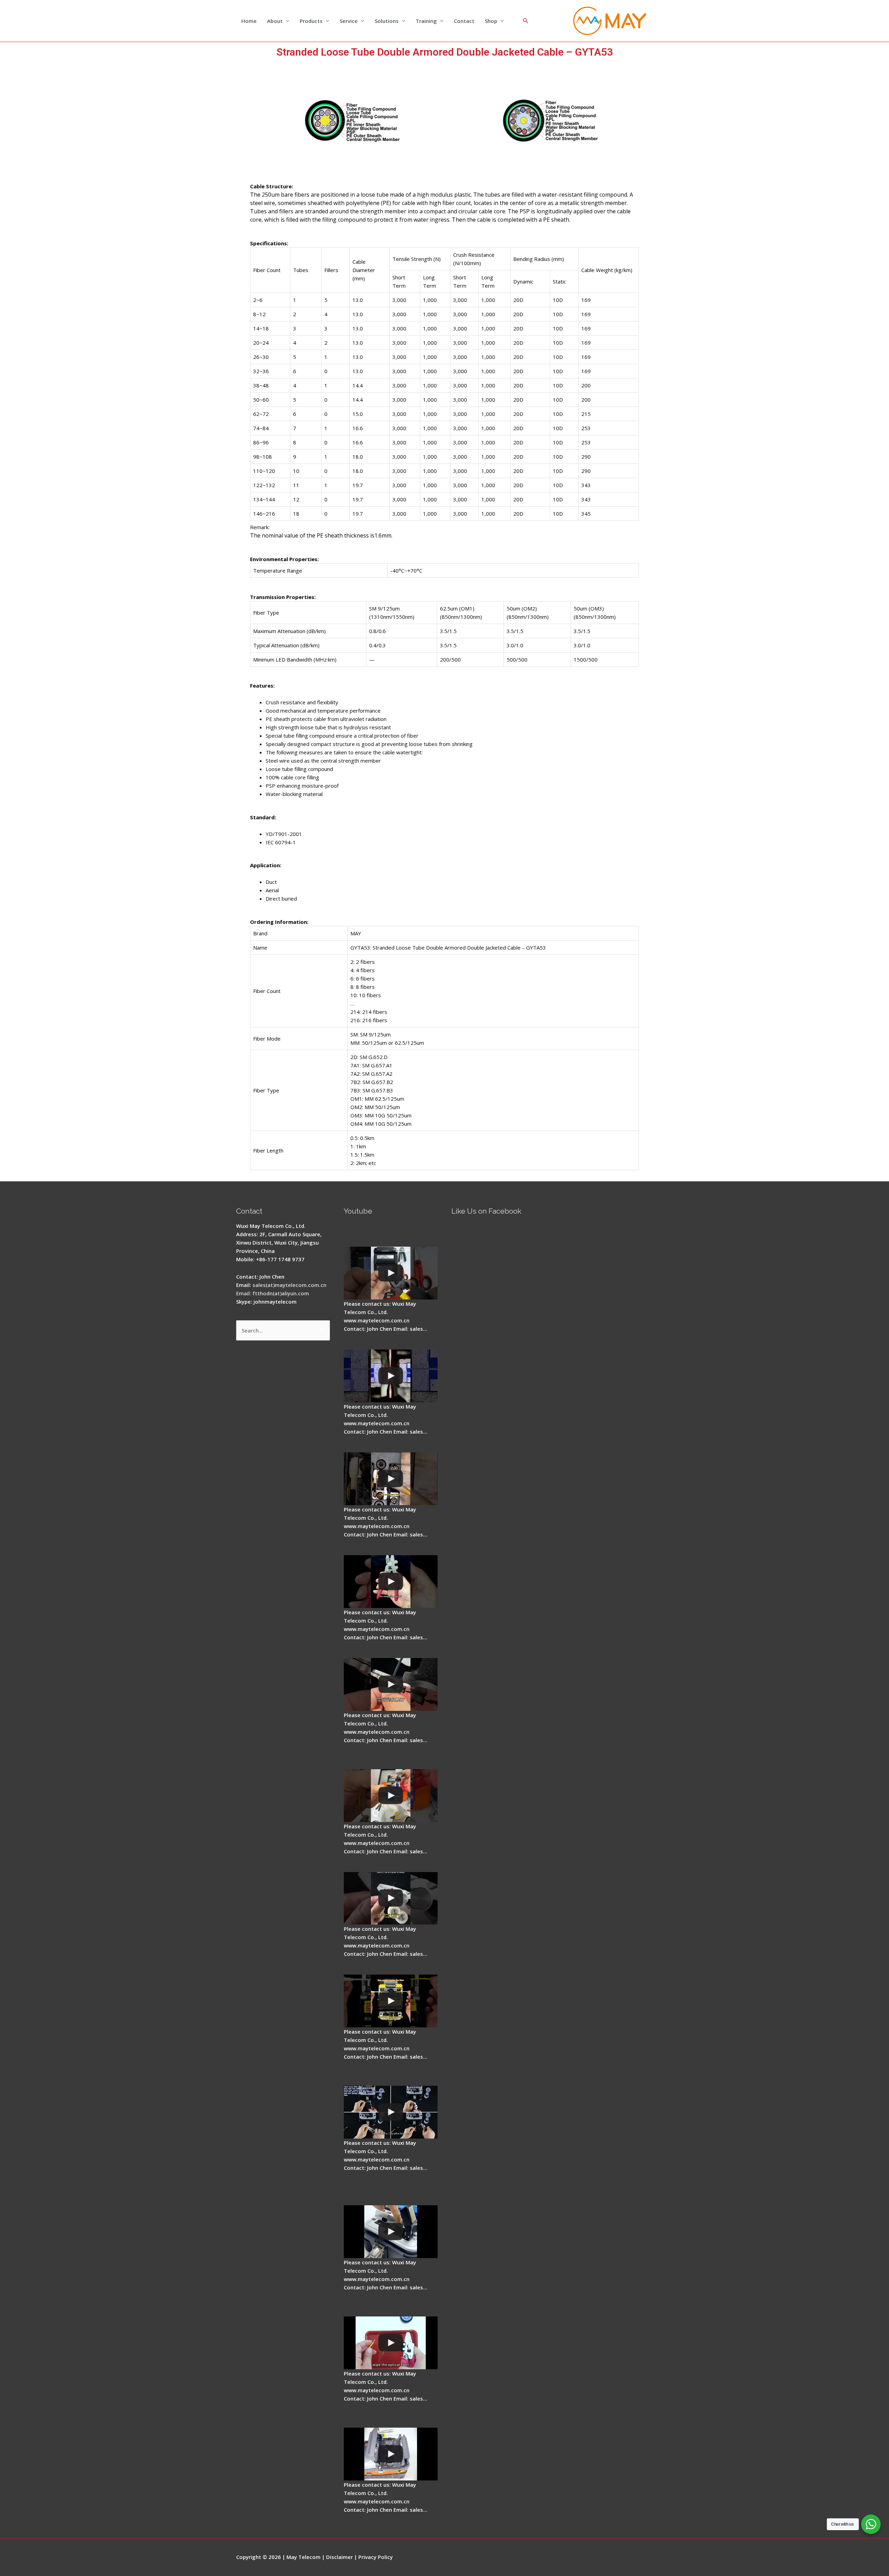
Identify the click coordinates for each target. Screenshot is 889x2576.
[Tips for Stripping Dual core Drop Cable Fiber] (391, 1684)
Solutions (387, 21)
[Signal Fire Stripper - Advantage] (391, 1582)
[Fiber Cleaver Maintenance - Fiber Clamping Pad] (391, 1479)
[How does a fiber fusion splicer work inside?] (391, 1376)
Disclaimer (339, 2557)
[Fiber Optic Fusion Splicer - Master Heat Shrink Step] (391, 2001)
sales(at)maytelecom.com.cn (289, 1285)
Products (311, 21)
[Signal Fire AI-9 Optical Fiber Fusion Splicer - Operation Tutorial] (391, 2343)
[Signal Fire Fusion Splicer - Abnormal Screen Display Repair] (391, 2454)
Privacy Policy (376, 2557)
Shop (491, 21)
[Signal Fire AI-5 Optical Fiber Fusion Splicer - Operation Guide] (391, 1273)
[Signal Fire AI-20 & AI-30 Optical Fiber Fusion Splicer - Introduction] (391, 2112)
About (275, 21)
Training (426, 21)
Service (349, 21)
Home (249, 21)
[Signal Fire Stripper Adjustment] (391, 1898)
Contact (464, 21)
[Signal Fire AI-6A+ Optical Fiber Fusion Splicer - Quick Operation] (391, 1796)
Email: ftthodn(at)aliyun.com (273, 1293)
